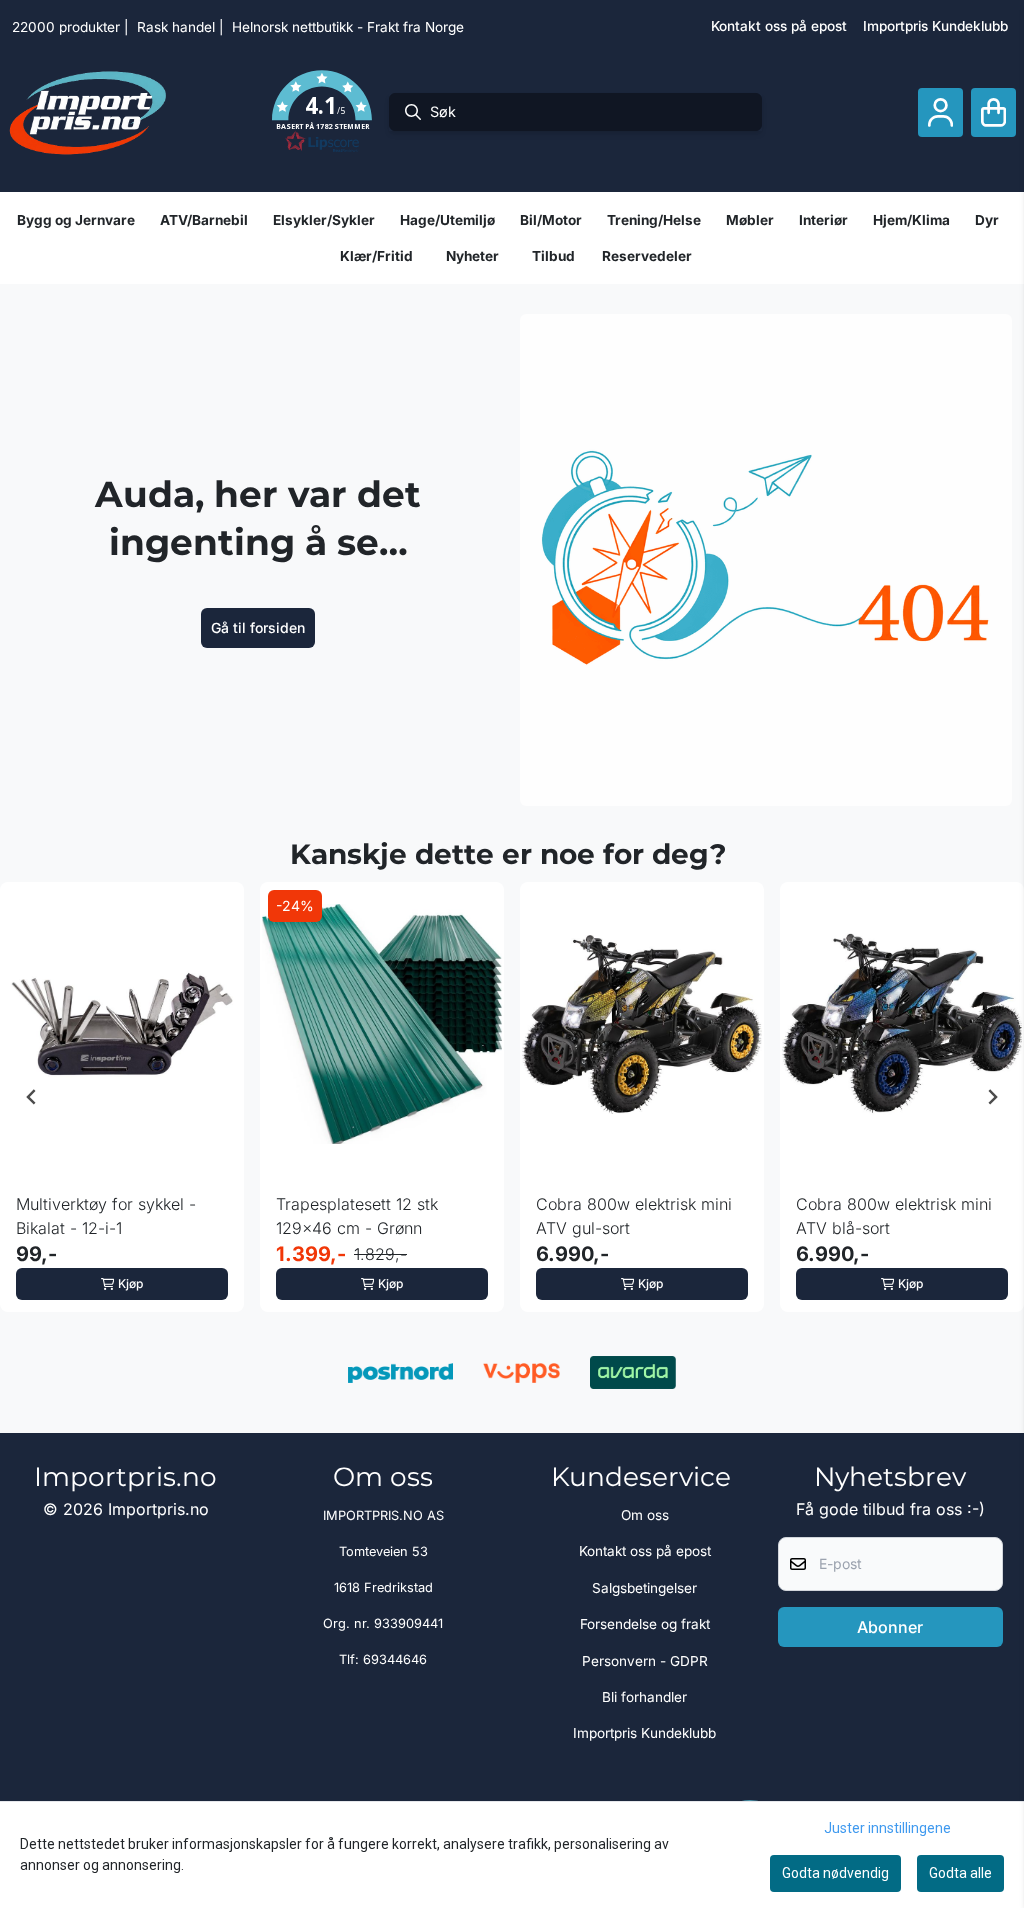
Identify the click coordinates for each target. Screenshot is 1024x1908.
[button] (322, 112)
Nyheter (472, 256)
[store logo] (88, 112)
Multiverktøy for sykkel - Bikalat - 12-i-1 (106, 1216)
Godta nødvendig (835, 1873)
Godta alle (960, 1873)
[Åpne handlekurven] (993, 112)
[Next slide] (992, 1097)
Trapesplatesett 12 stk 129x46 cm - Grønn (357, 1216)
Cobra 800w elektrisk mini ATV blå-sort (894, 1216)
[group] (122, 1097)
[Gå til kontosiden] (940, 112)
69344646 (395, 1659)
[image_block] (766, 560)
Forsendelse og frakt (645, 1624)
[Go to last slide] (32, 1097)
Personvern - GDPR (645, 1661)
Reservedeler (647, 256)
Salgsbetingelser (644, 1588)
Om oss (645, 1515)
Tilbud (553, 256)
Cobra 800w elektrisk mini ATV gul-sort (634, 1216)
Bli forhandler (644, 1697)
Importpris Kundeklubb (935, 26)
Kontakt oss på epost (779, 26)
